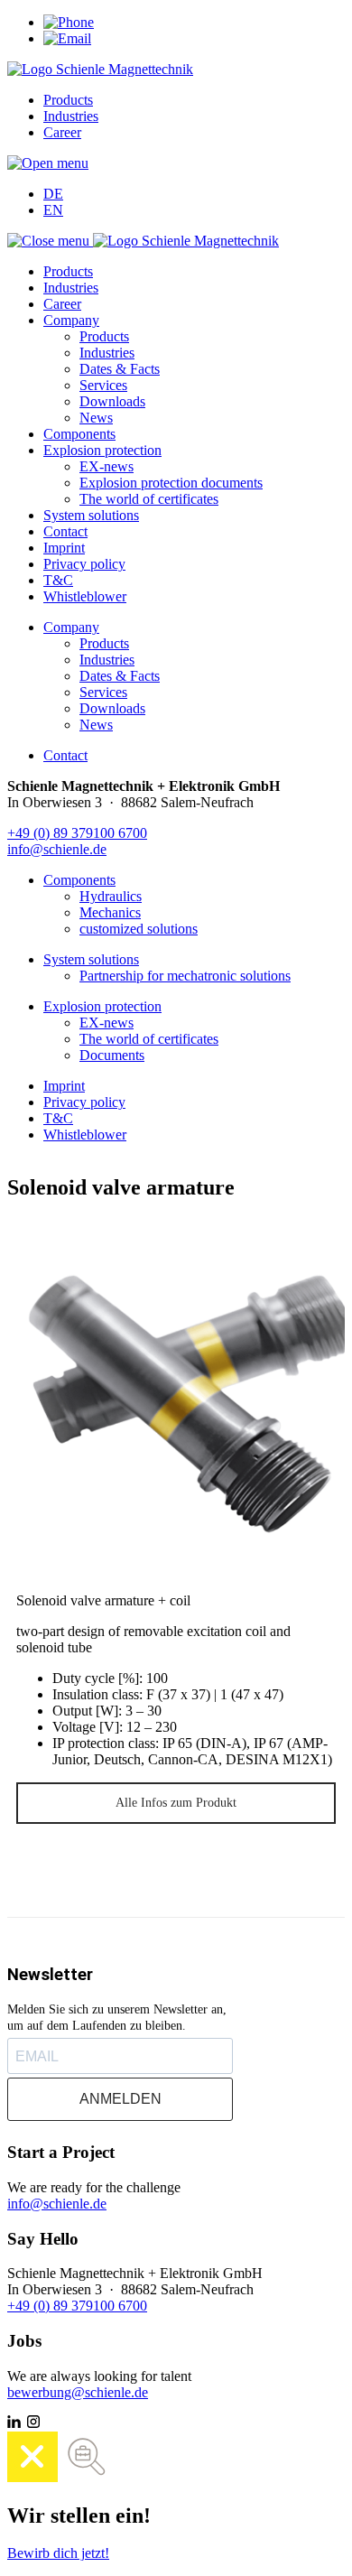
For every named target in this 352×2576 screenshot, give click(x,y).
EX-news (107, 466)
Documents (112, 1055)
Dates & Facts (120, 369)
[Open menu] (48, 163)
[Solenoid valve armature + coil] (176, 1400)
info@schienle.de (57, 849)
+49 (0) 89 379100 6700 (77, 833)
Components (79, 434)
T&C (58, 580)
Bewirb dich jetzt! (58, 2553)
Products (68, 100)
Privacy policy (84, 564)
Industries (71, 116)
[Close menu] (50, 241)
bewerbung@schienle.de (78, 2392)
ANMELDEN (120, 2099)
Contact (65, 531)
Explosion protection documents (171, 483)
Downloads (112, 401)
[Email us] (67, 38)
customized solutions (139, 929)
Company (71, 320)
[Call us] (69, 22)
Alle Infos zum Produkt (176, 1803)
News (96, 418)
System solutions (91, 515)
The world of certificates (149, 499)
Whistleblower (85, 596)
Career (62, 132)
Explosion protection (102, 450)
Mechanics (110, 912)
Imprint (64, 548)
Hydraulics (111, 896)
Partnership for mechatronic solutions (185, 976)
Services (103, 385)
